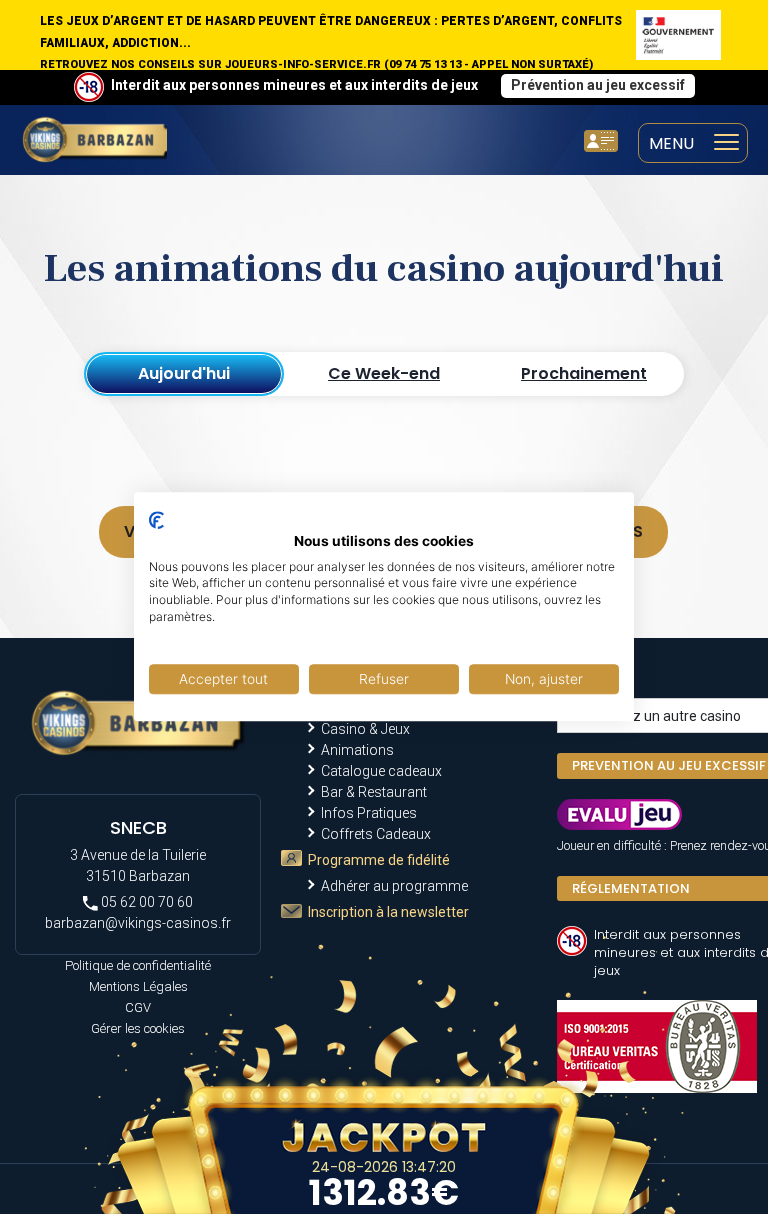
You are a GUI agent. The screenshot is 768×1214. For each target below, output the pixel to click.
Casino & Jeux (365, 729)
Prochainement (584, 373)
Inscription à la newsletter (388, 912)
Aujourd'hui (184, 373)
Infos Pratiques (369, 813)
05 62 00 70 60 (145, 902)
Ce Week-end (384, 373)
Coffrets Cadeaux (376, 834)
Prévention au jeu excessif (598, 85)
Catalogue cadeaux (381, 771)
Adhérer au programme (394, 886)
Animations (357, 750)
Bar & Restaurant (374, 792)
